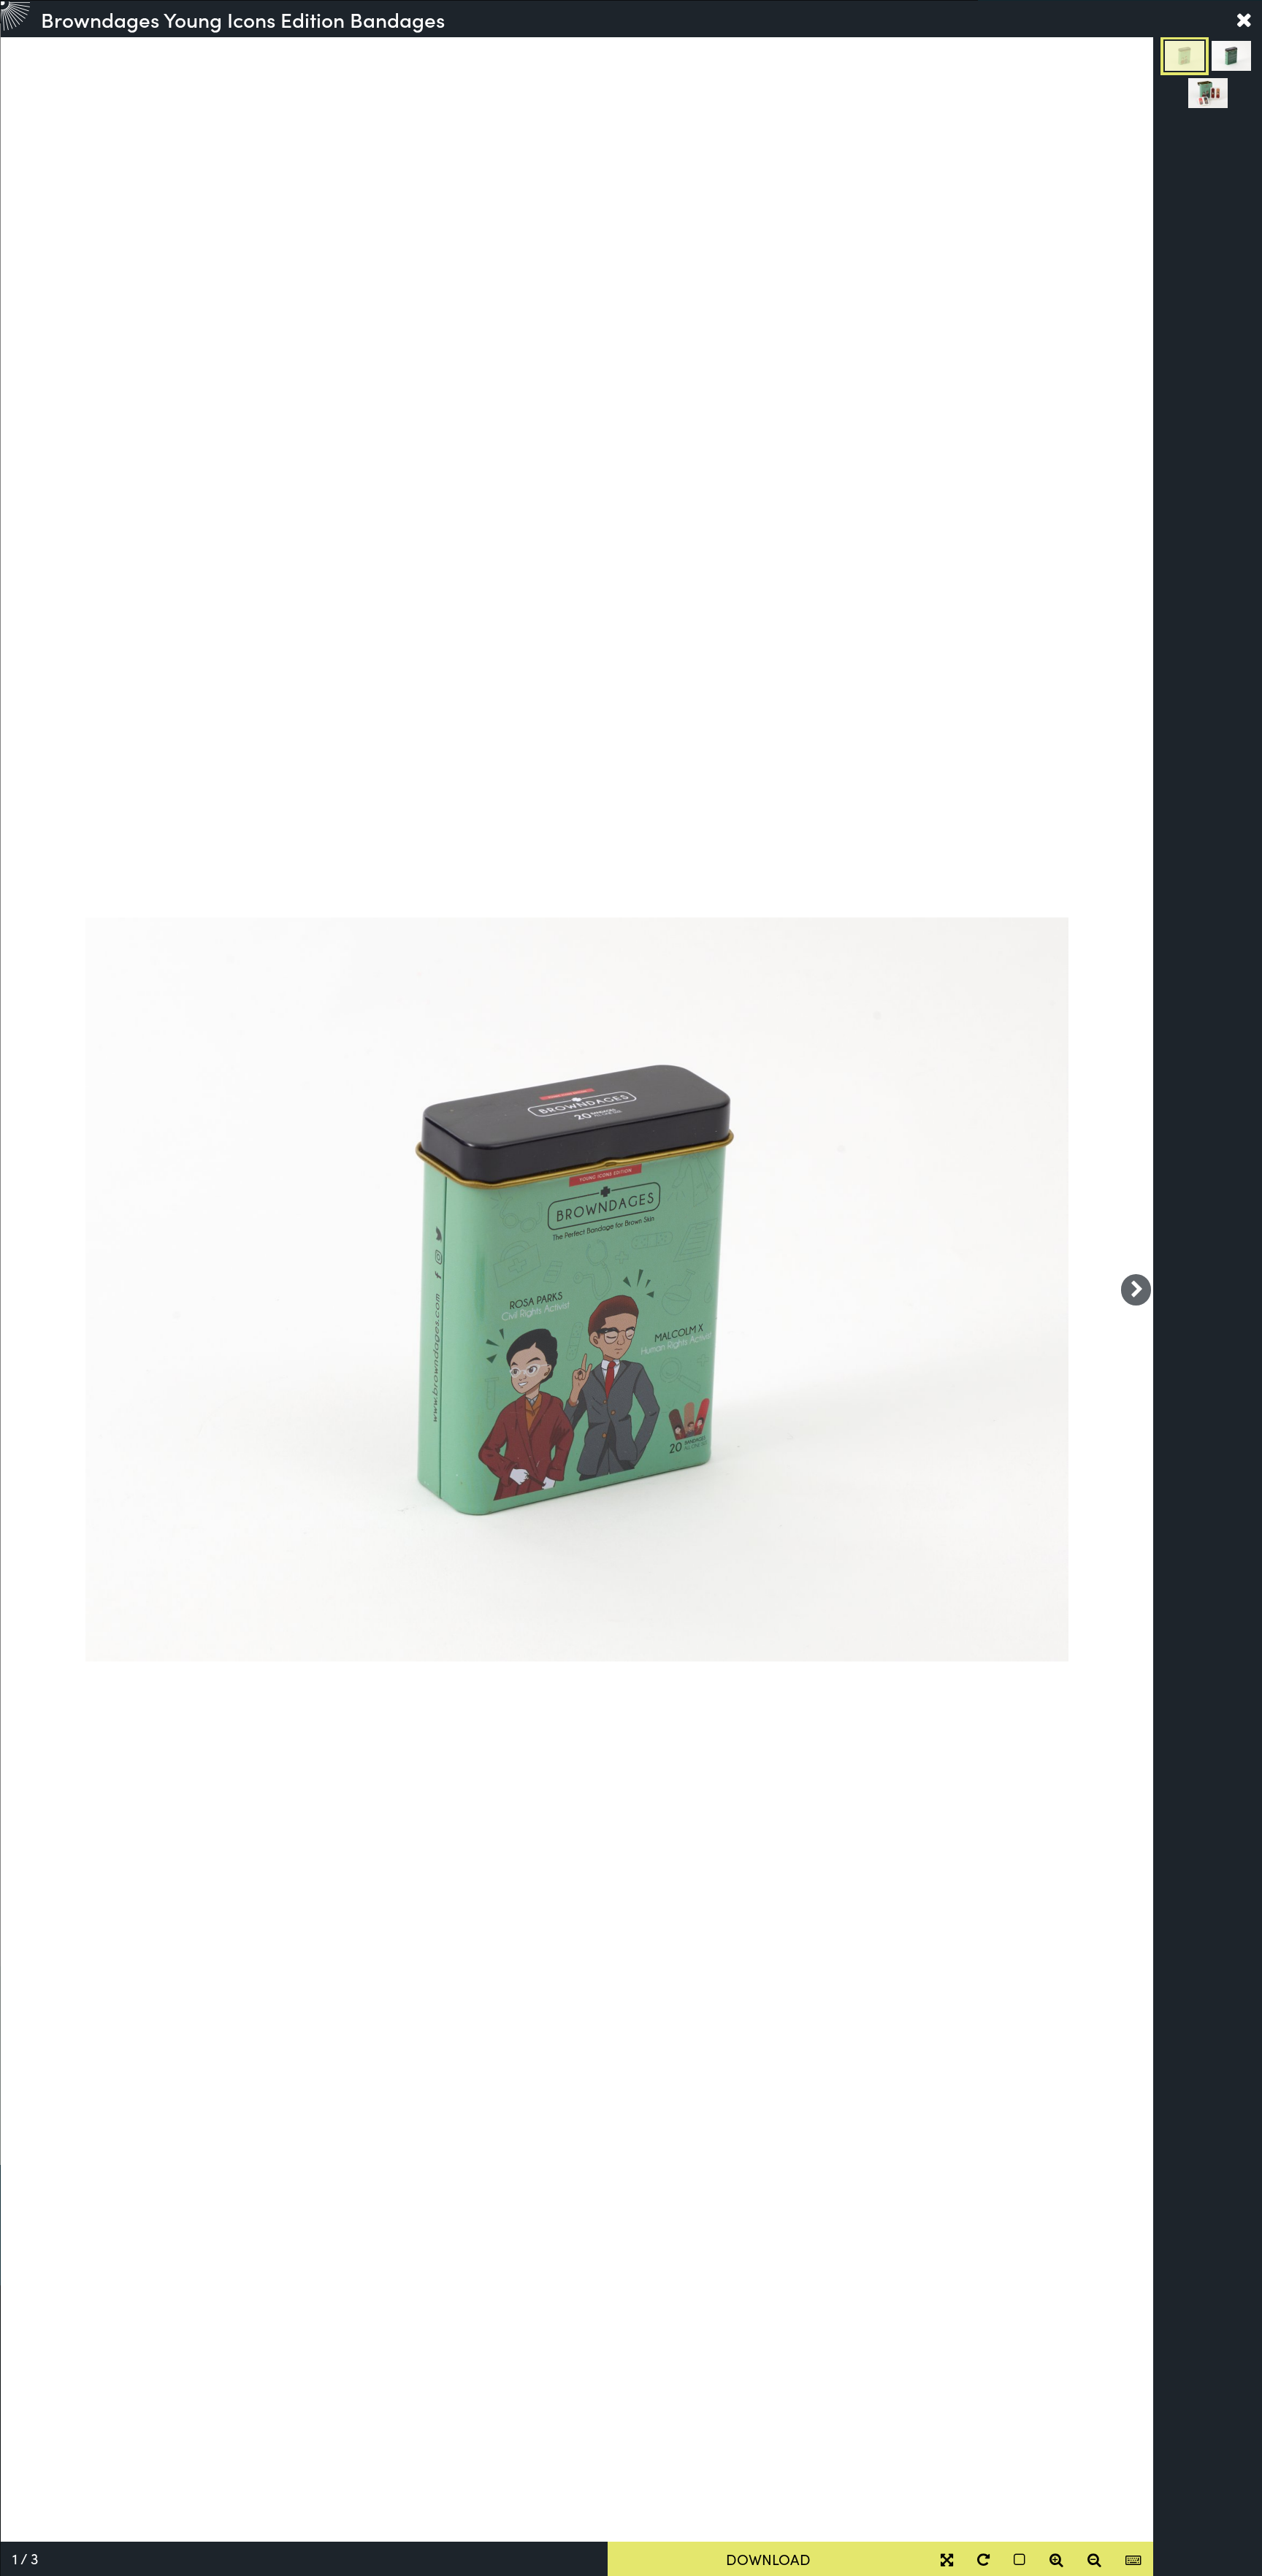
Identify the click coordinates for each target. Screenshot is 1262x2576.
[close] (1244, 19)
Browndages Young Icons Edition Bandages (243, 19)
